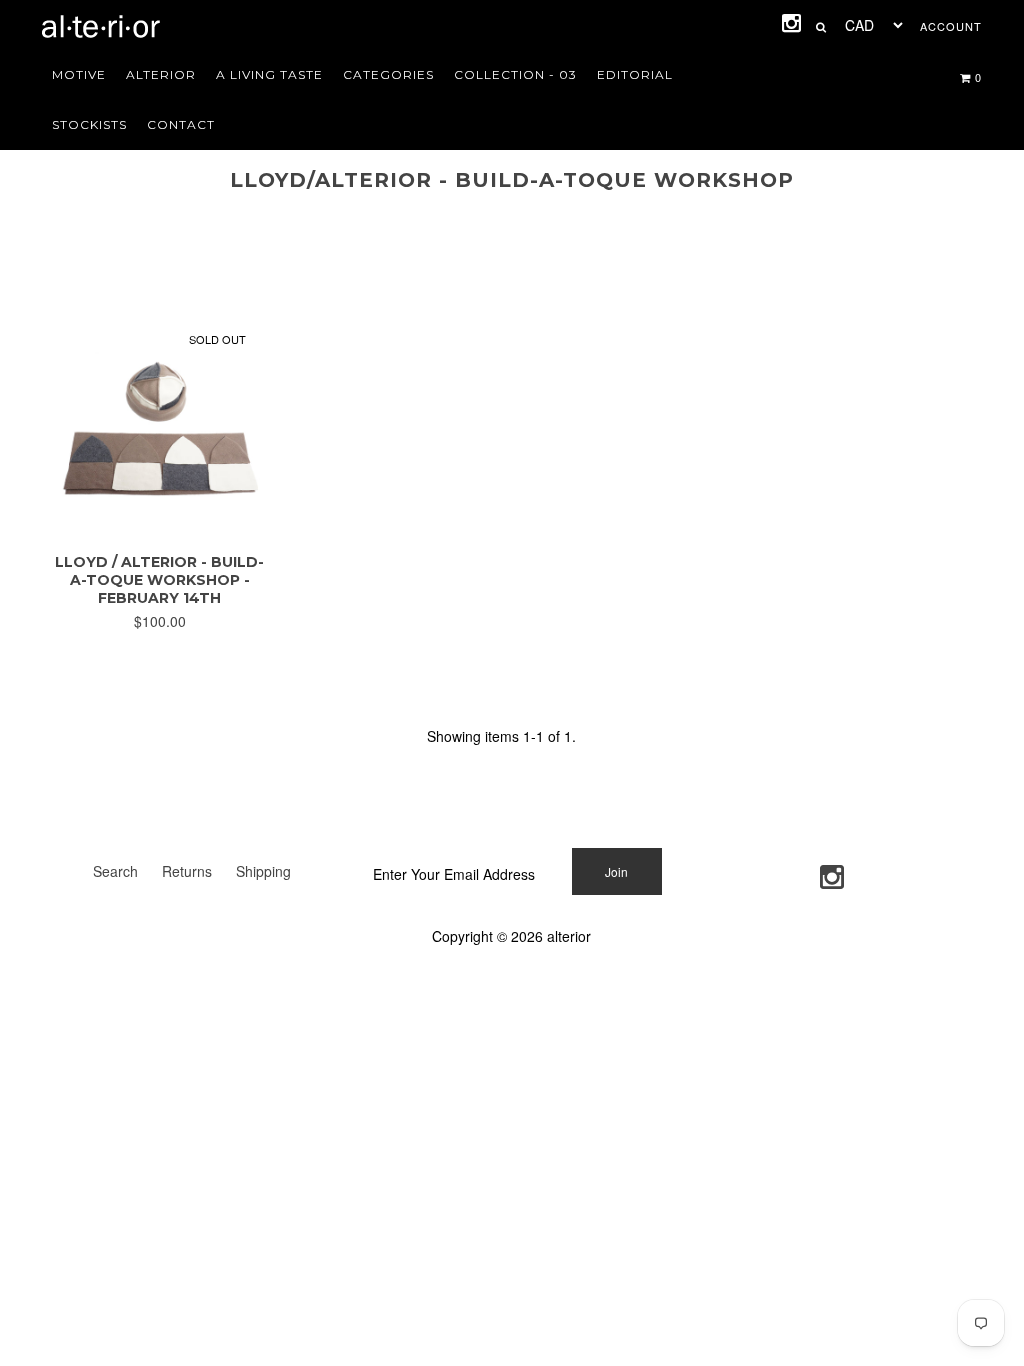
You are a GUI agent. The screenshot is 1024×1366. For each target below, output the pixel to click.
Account (951, 26)
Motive (79, 74)
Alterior (161, 74)
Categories (388, 74)
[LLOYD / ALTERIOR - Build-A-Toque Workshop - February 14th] (159, 526)
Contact (181, 124)
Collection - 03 (515, 74)
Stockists (89, 124)
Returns (187, 871)
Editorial (635, 74)
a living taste (269, 74)
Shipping (263, 871)
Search (115, 871)
